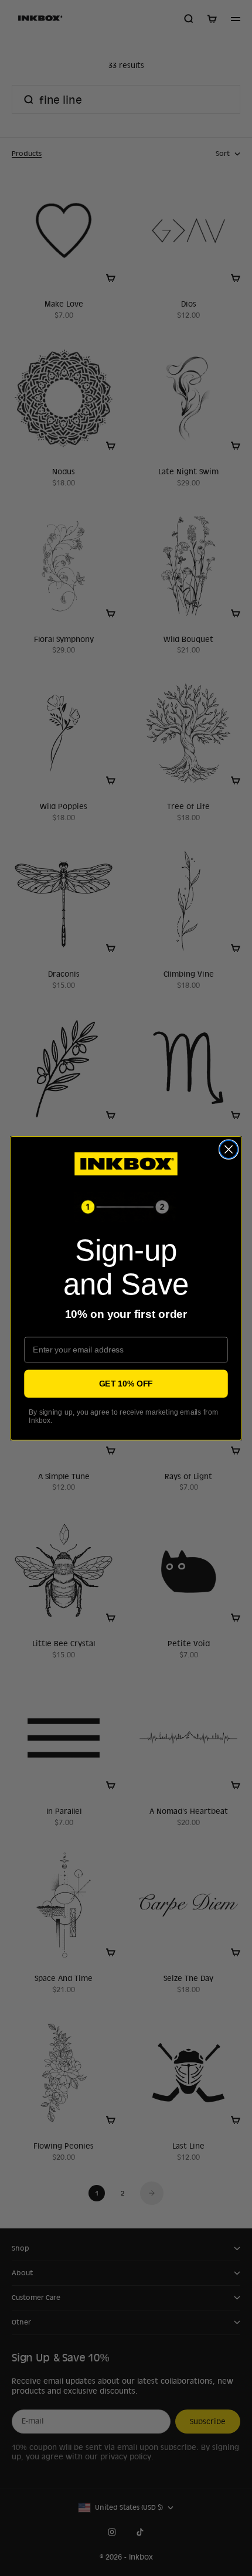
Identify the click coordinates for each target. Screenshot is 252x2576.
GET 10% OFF (126, 1383)
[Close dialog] (229, 1149)
